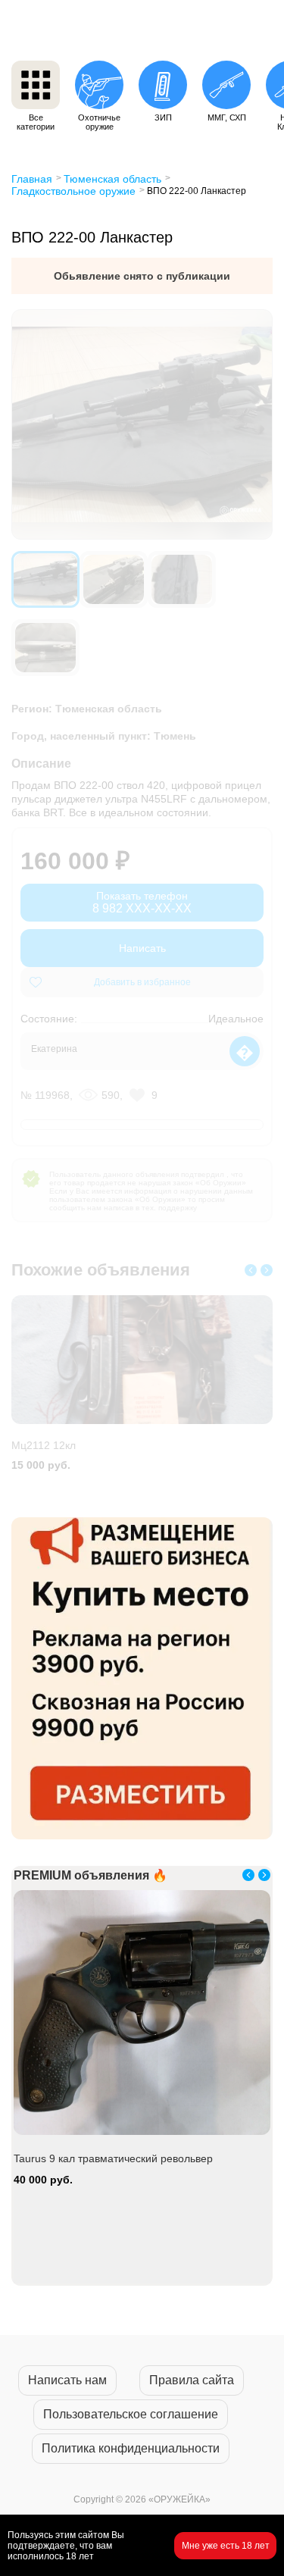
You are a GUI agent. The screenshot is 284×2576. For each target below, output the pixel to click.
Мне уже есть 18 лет (226, 2546)
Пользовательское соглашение (131, 2414)
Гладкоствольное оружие (73, 191)
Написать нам (67, 2380)
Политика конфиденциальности (131, 2448)
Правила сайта (192, 2380)
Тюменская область (112, 179)
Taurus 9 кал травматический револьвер (113, 2158)
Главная (32, 179)
